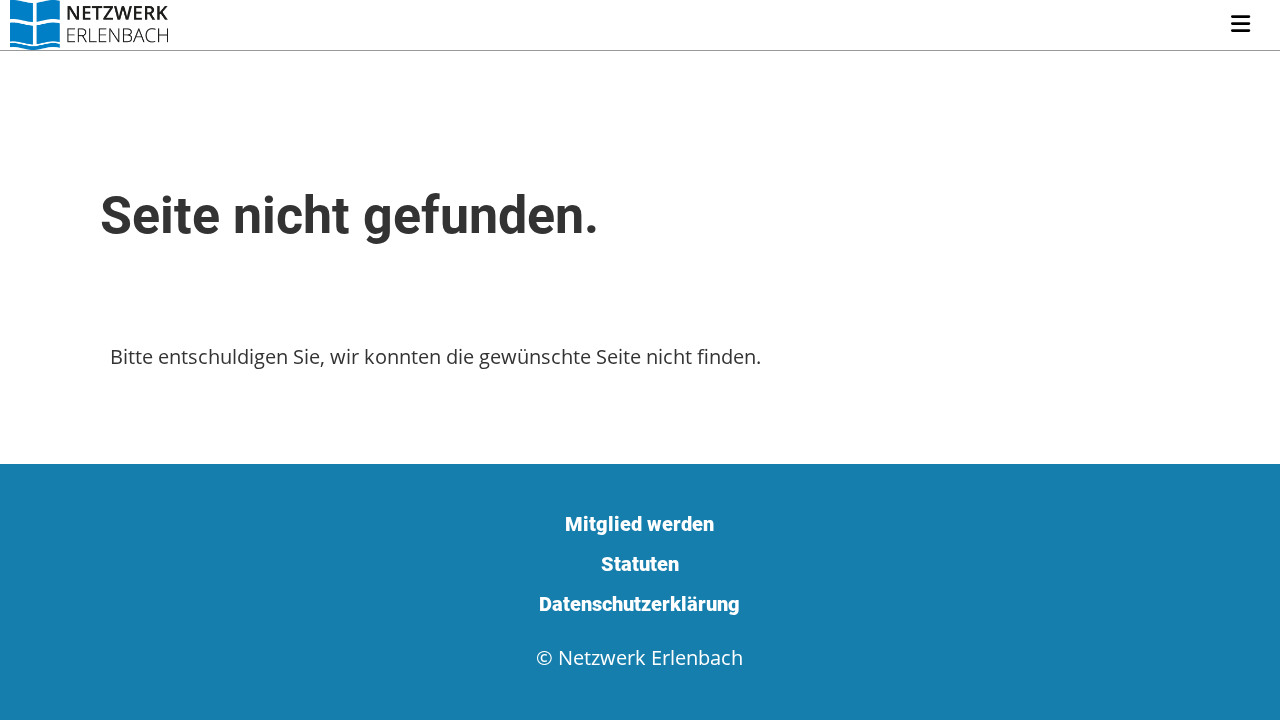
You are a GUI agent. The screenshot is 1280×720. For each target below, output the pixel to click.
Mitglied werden (639, 524)
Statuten (640, 564)
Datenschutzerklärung (639, 604)
